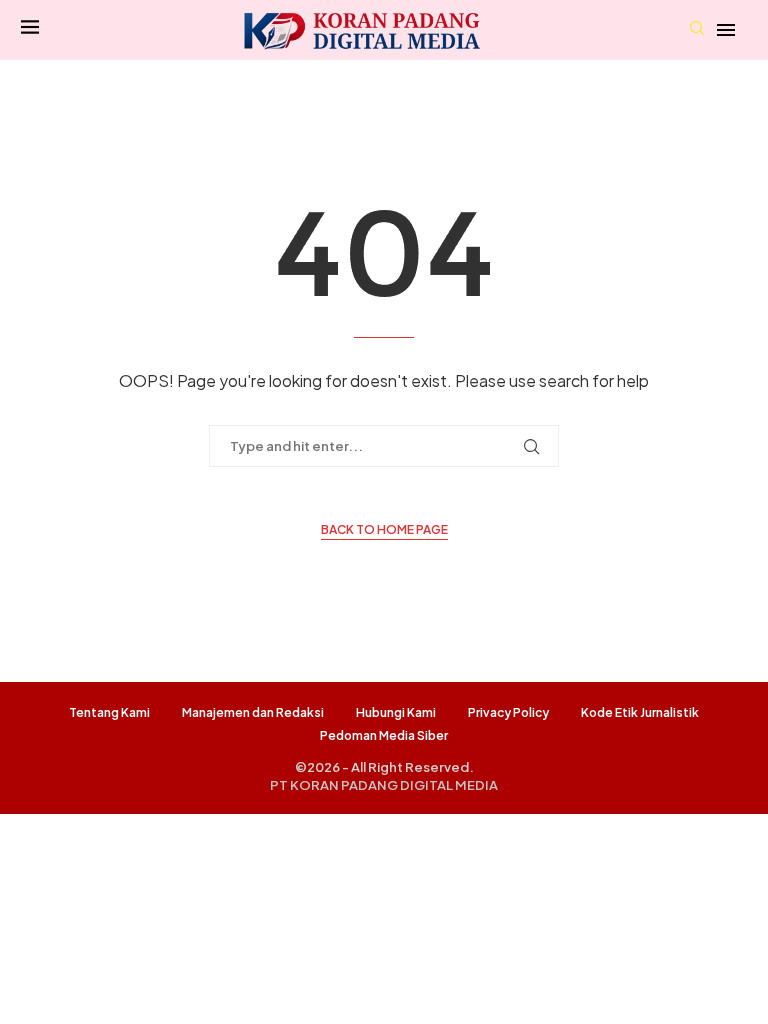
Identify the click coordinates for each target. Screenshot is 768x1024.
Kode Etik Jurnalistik (640, 712)
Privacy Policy (508, 712)
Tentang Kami (109, 712)
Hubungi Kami (396, 712)
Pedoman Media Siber (384, 735)
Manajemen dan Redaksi (253, 712)
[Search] (697, 30)
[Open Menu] (726, 30)
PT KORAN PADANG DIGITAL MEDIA (384, 785)
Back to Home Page (384, 529)
